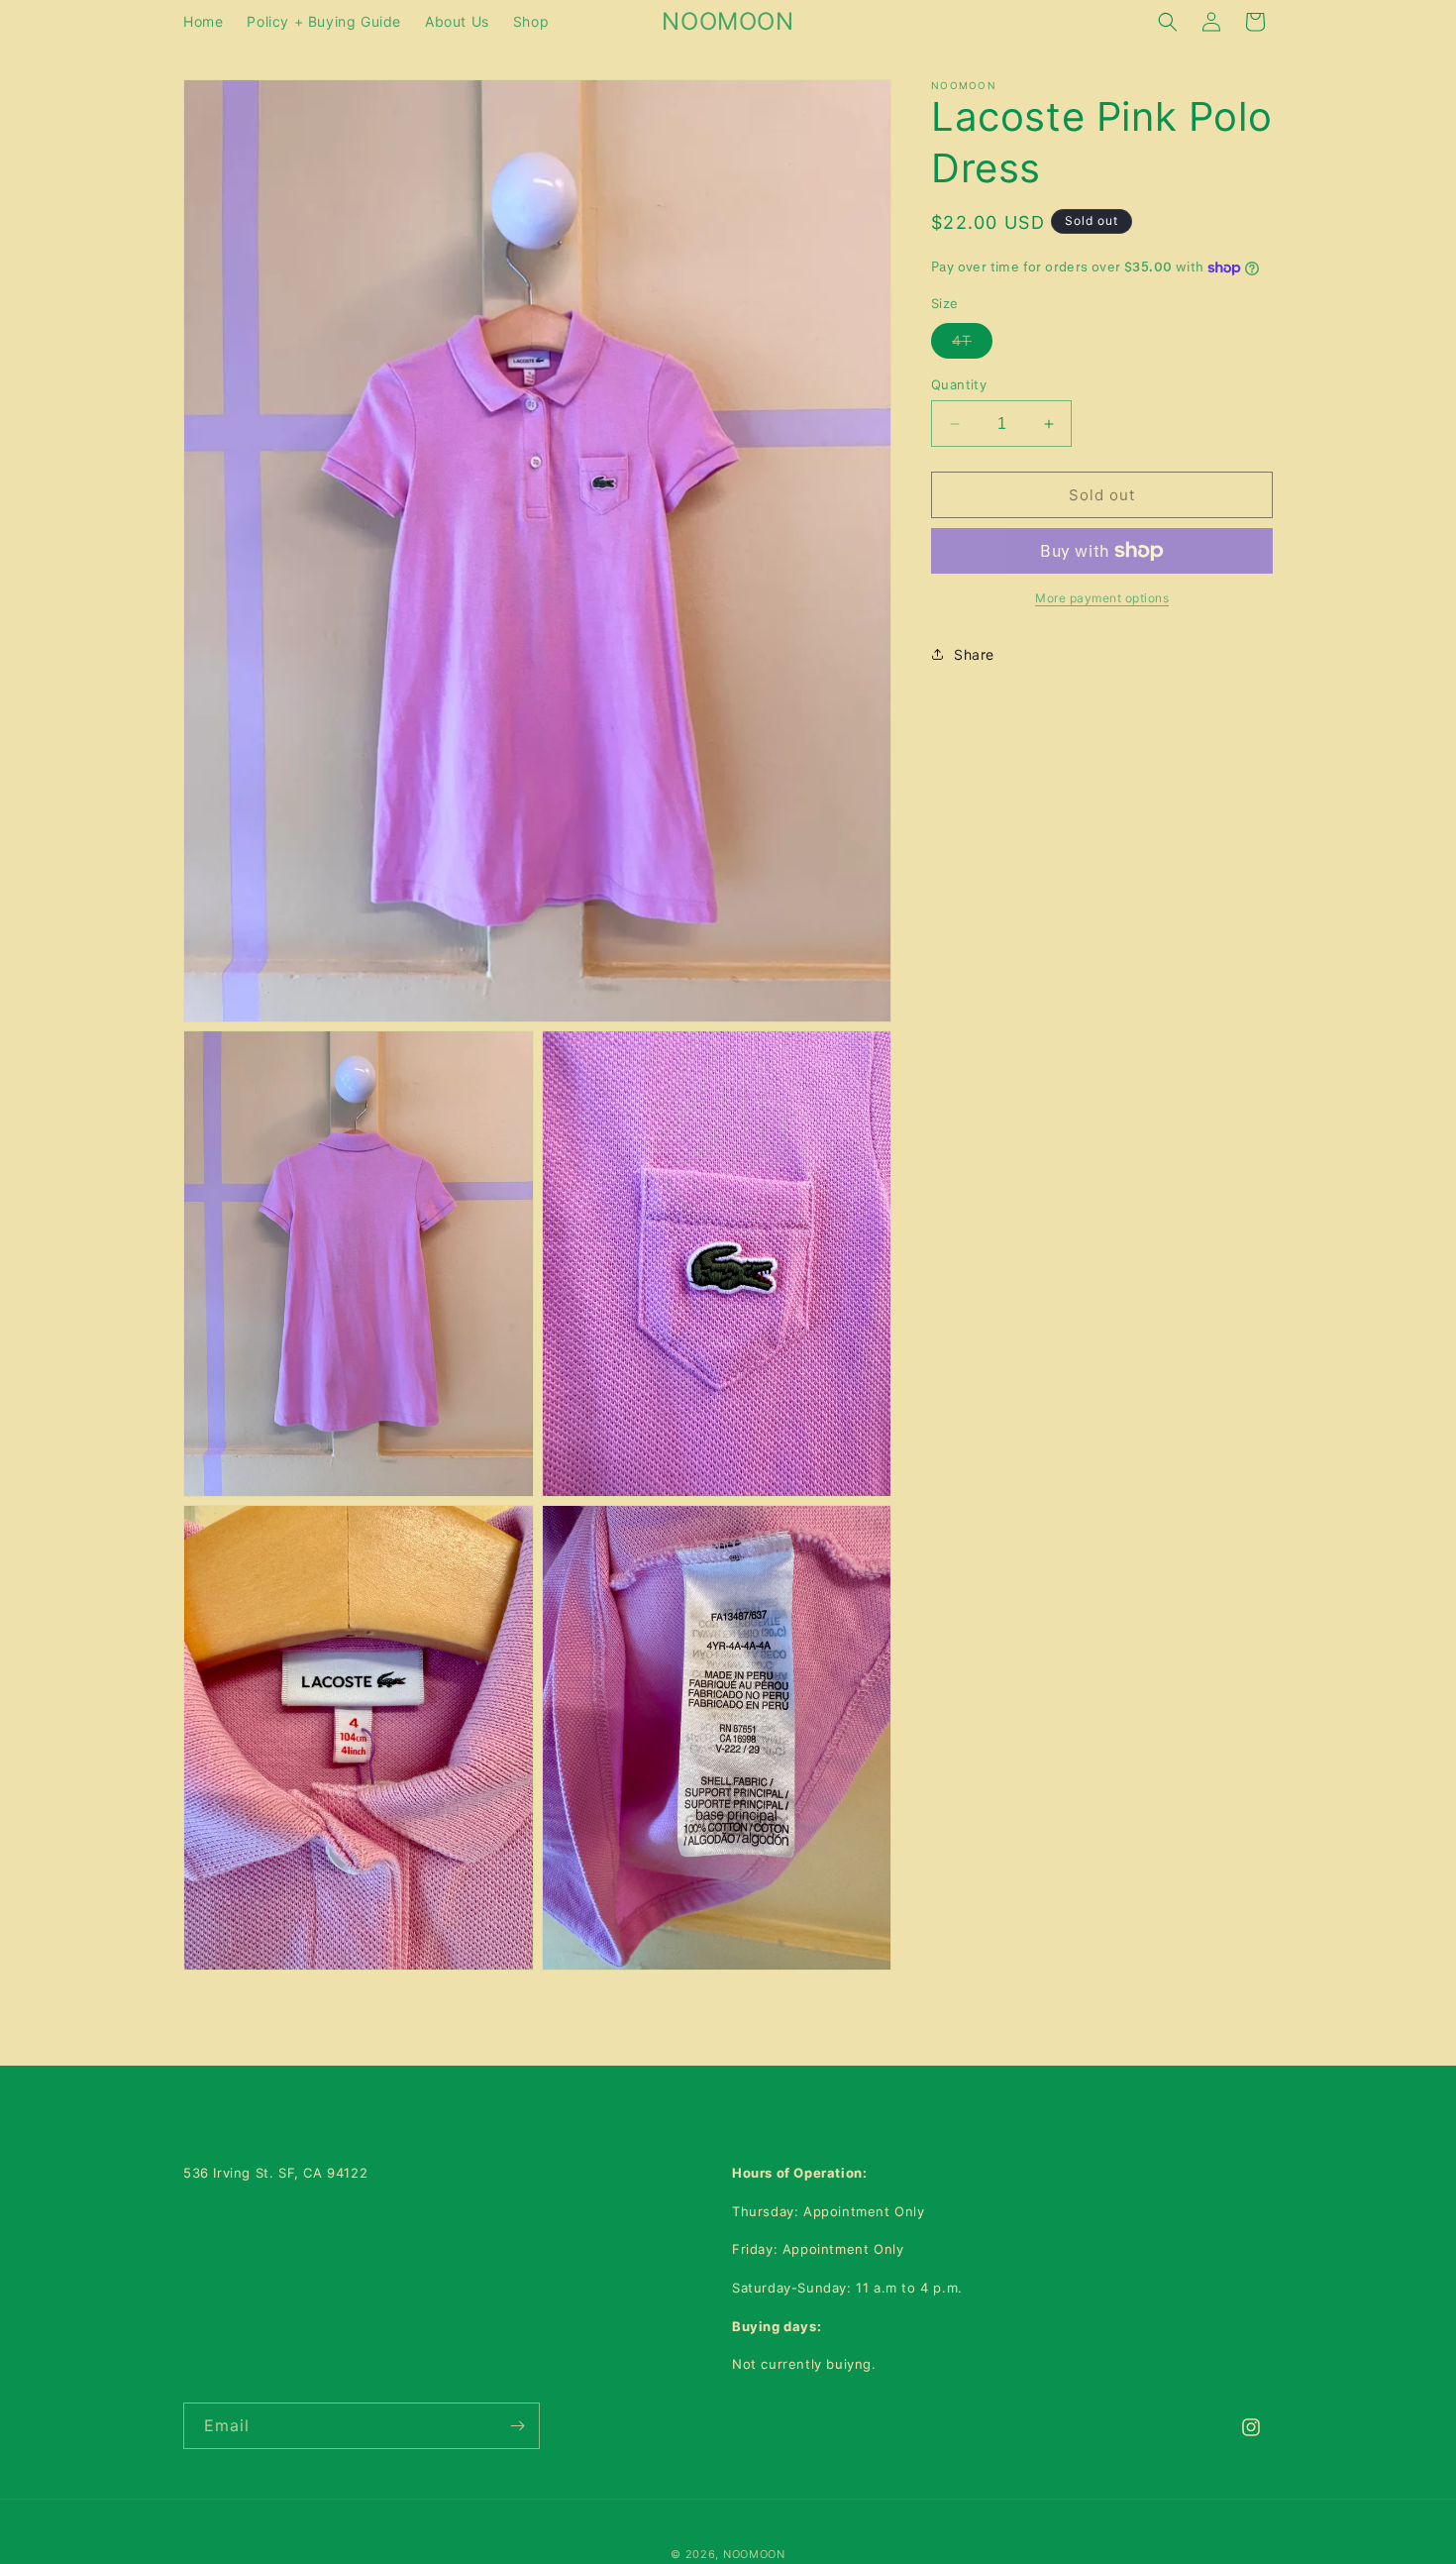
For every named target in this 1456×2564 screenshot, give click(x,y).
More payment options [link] (1102, 598)
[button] (1168, 22)
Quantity (959, 384)
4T (972, 345)
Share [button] (974, 654)
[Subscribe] (517, 2426)
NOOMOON (754, 2554)
